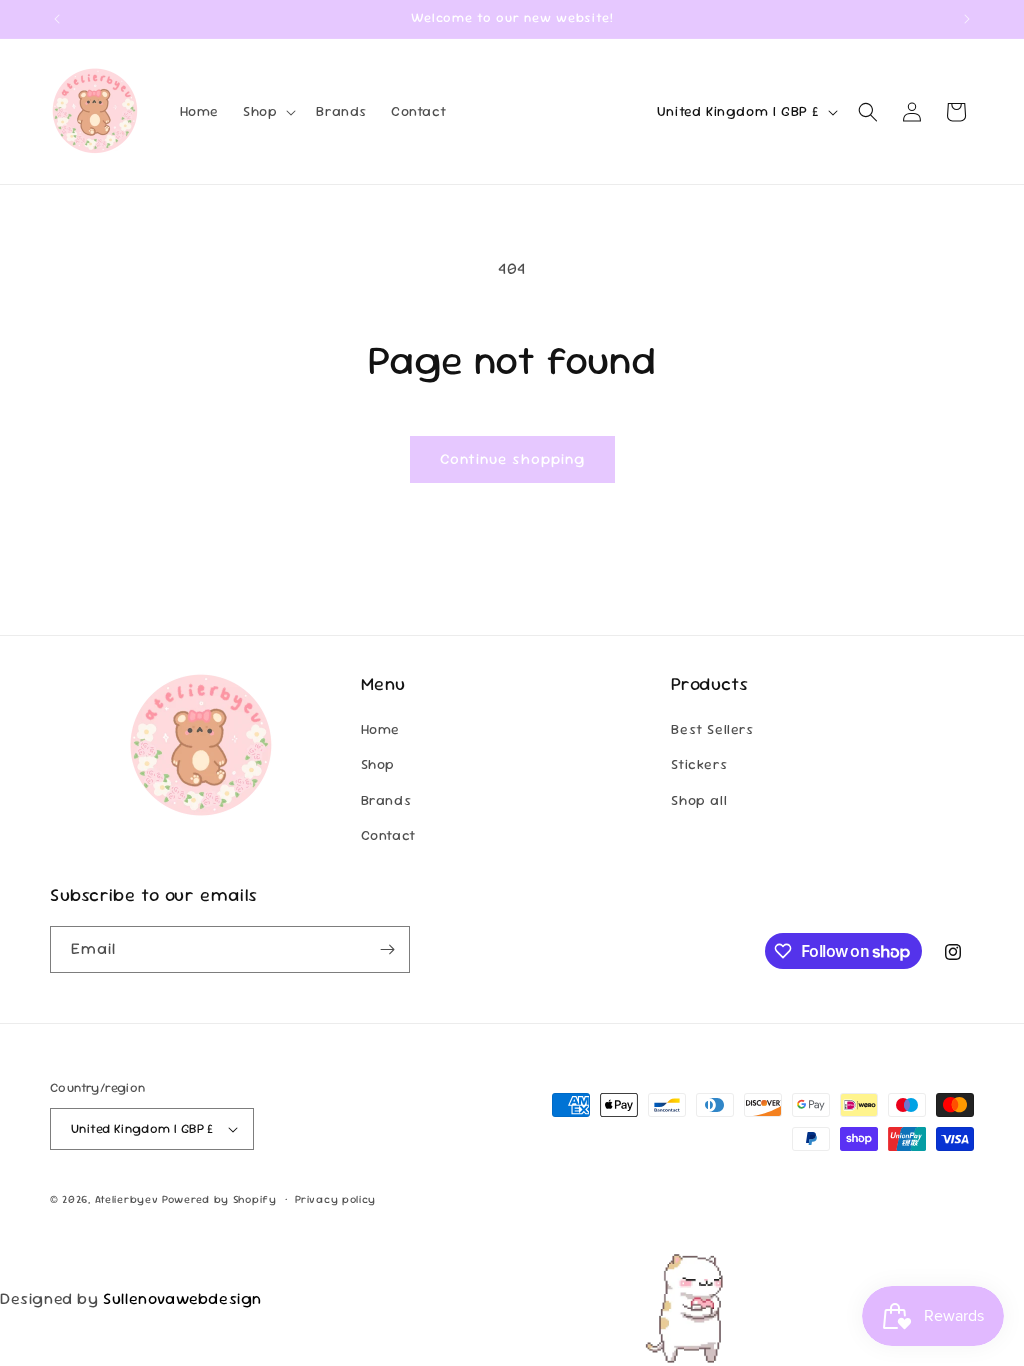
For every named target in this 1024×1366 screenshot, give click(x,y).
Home (380, 729)
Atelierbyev (127, 1199)
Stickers (699, 764)
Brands (386, 800)
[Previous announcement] (57, 19)
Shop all (699, 800)
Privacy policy (335, 1199)
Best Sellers (712, 729)
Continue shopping (512, 458)
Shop (378, 764)
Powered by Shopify (219, 1199)
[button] (267, 111)
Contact (388, 835)
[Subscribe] (387, 949)
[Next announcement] (967, 19)
